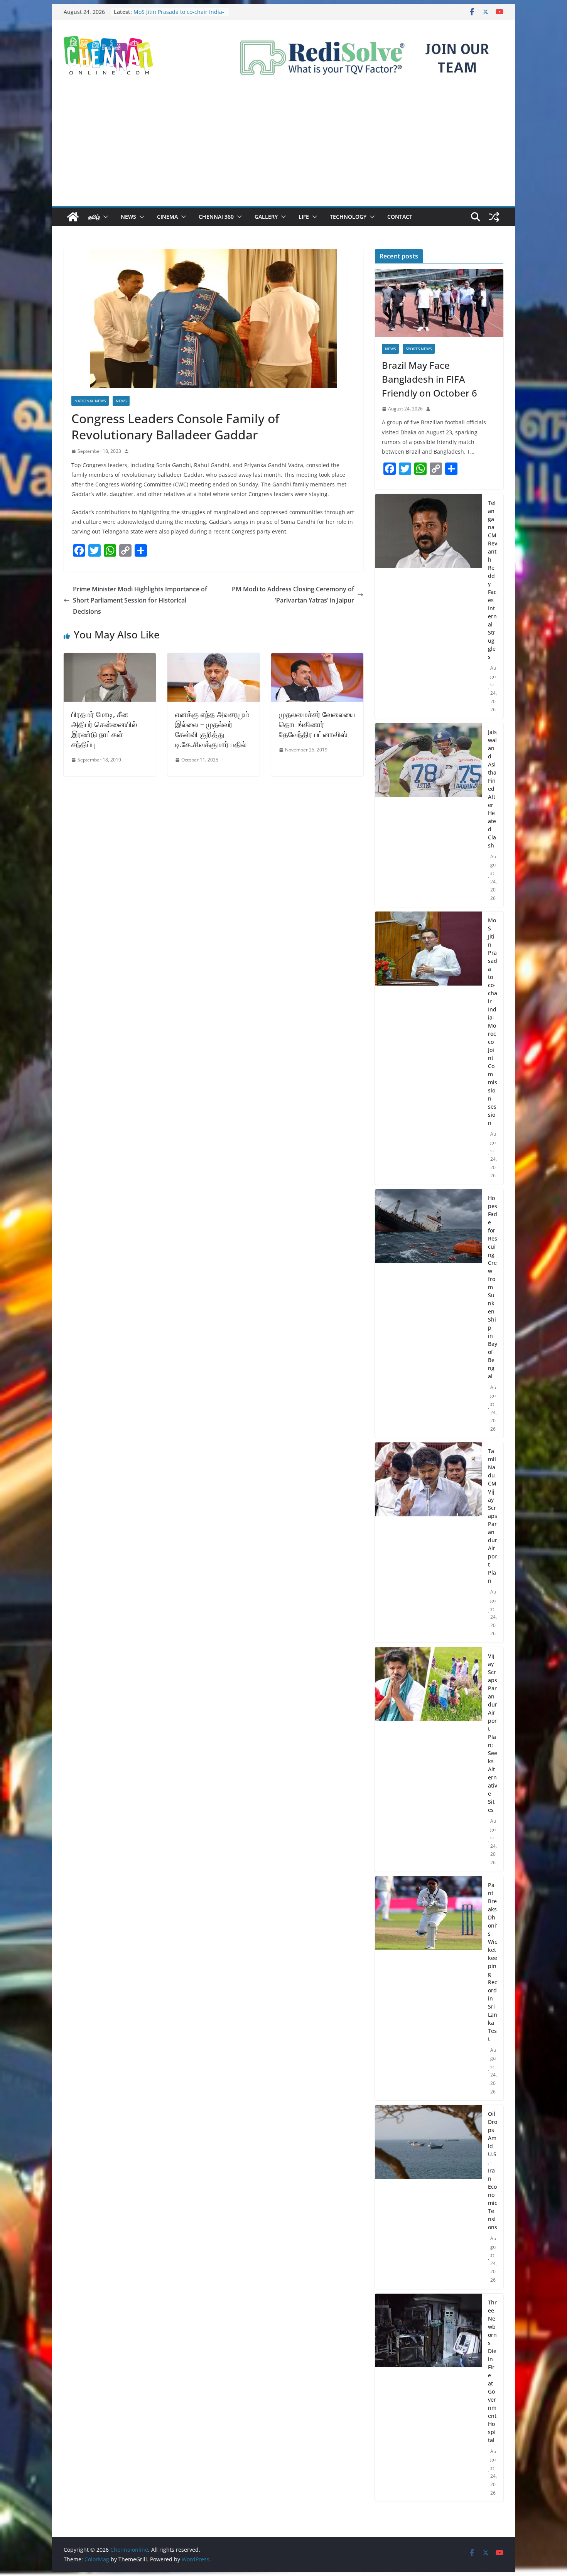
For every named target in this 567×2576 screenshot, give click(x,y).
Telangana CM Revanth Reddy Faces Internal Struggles (493, 580)
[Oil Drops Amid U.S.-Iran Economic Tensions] (428, 2197)
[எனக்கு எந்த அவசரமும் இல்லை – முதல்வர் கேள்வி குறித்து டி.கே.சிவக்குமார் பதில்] (213, 658)
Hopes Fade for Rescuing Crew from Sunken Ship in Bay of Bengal (493, 1287)
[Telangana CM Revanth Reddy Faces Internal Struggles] (428, 606)
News (128, 217)
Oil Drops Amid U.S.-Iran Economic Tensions (493, 2170)
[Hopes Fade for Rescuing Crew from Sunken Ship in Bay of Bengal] (428, 1314)
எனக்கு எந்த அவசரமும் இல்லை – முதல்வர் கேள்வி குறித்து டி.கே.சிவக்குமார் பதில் (212, 729)
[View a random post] (494, 217)
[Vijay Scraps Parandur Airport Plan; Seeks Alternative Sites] (428, 1759)
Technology (348, 217)
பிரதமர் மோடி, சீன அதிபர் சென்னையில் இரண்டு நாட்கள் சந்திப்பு (104, 729)
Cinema (167, 217)
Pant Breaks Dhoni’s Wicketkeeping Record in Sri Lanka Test (493, 1962)
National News (90, 401)
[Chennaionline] (73, 217)
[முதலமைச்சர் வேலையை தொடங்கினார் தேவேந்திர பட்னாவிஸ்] (317, 658)
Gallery (266, 217)
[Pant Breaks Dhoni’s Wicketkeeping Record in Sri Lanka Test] (428, 1989)
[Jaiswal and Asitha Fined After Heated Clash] (428, 815)
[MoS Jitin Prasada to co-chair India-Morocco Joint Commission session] (428, 1048)
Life (304, 217)
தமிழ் (94, 217)
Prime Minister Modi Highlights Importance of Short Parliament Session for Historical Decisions (140, 600)
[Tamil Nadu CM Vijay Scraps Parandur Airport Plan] (428, 1542)
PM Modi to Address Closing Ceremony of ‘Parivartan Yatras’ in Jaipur (293, 595)
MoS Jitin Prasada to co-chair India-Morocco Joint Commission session (493, 1021)
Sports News (419, 349)
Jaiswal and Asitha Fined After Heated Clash (492, 789)
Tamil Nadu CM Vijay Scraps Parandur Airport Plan (493, 1516)
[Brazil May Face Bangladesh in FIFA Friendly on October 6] (439, 303)
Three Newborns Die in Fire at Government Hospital (492, 2371)
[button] (104, 217)
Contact (400, 217)
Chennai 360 (216, 217)
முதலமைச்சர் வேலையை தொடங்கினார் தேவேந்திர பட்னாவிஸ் (317, 724)
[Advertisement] (283, 148)
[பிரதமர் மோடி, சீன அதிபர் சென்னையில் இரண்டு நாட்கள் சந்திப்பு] (110, 658)
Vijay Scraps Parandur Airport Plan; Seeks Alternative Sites (493, 1733)
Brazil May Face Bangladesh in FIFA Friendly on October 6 (429, 379)
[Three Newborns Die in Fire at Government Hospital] (428, 2398)
